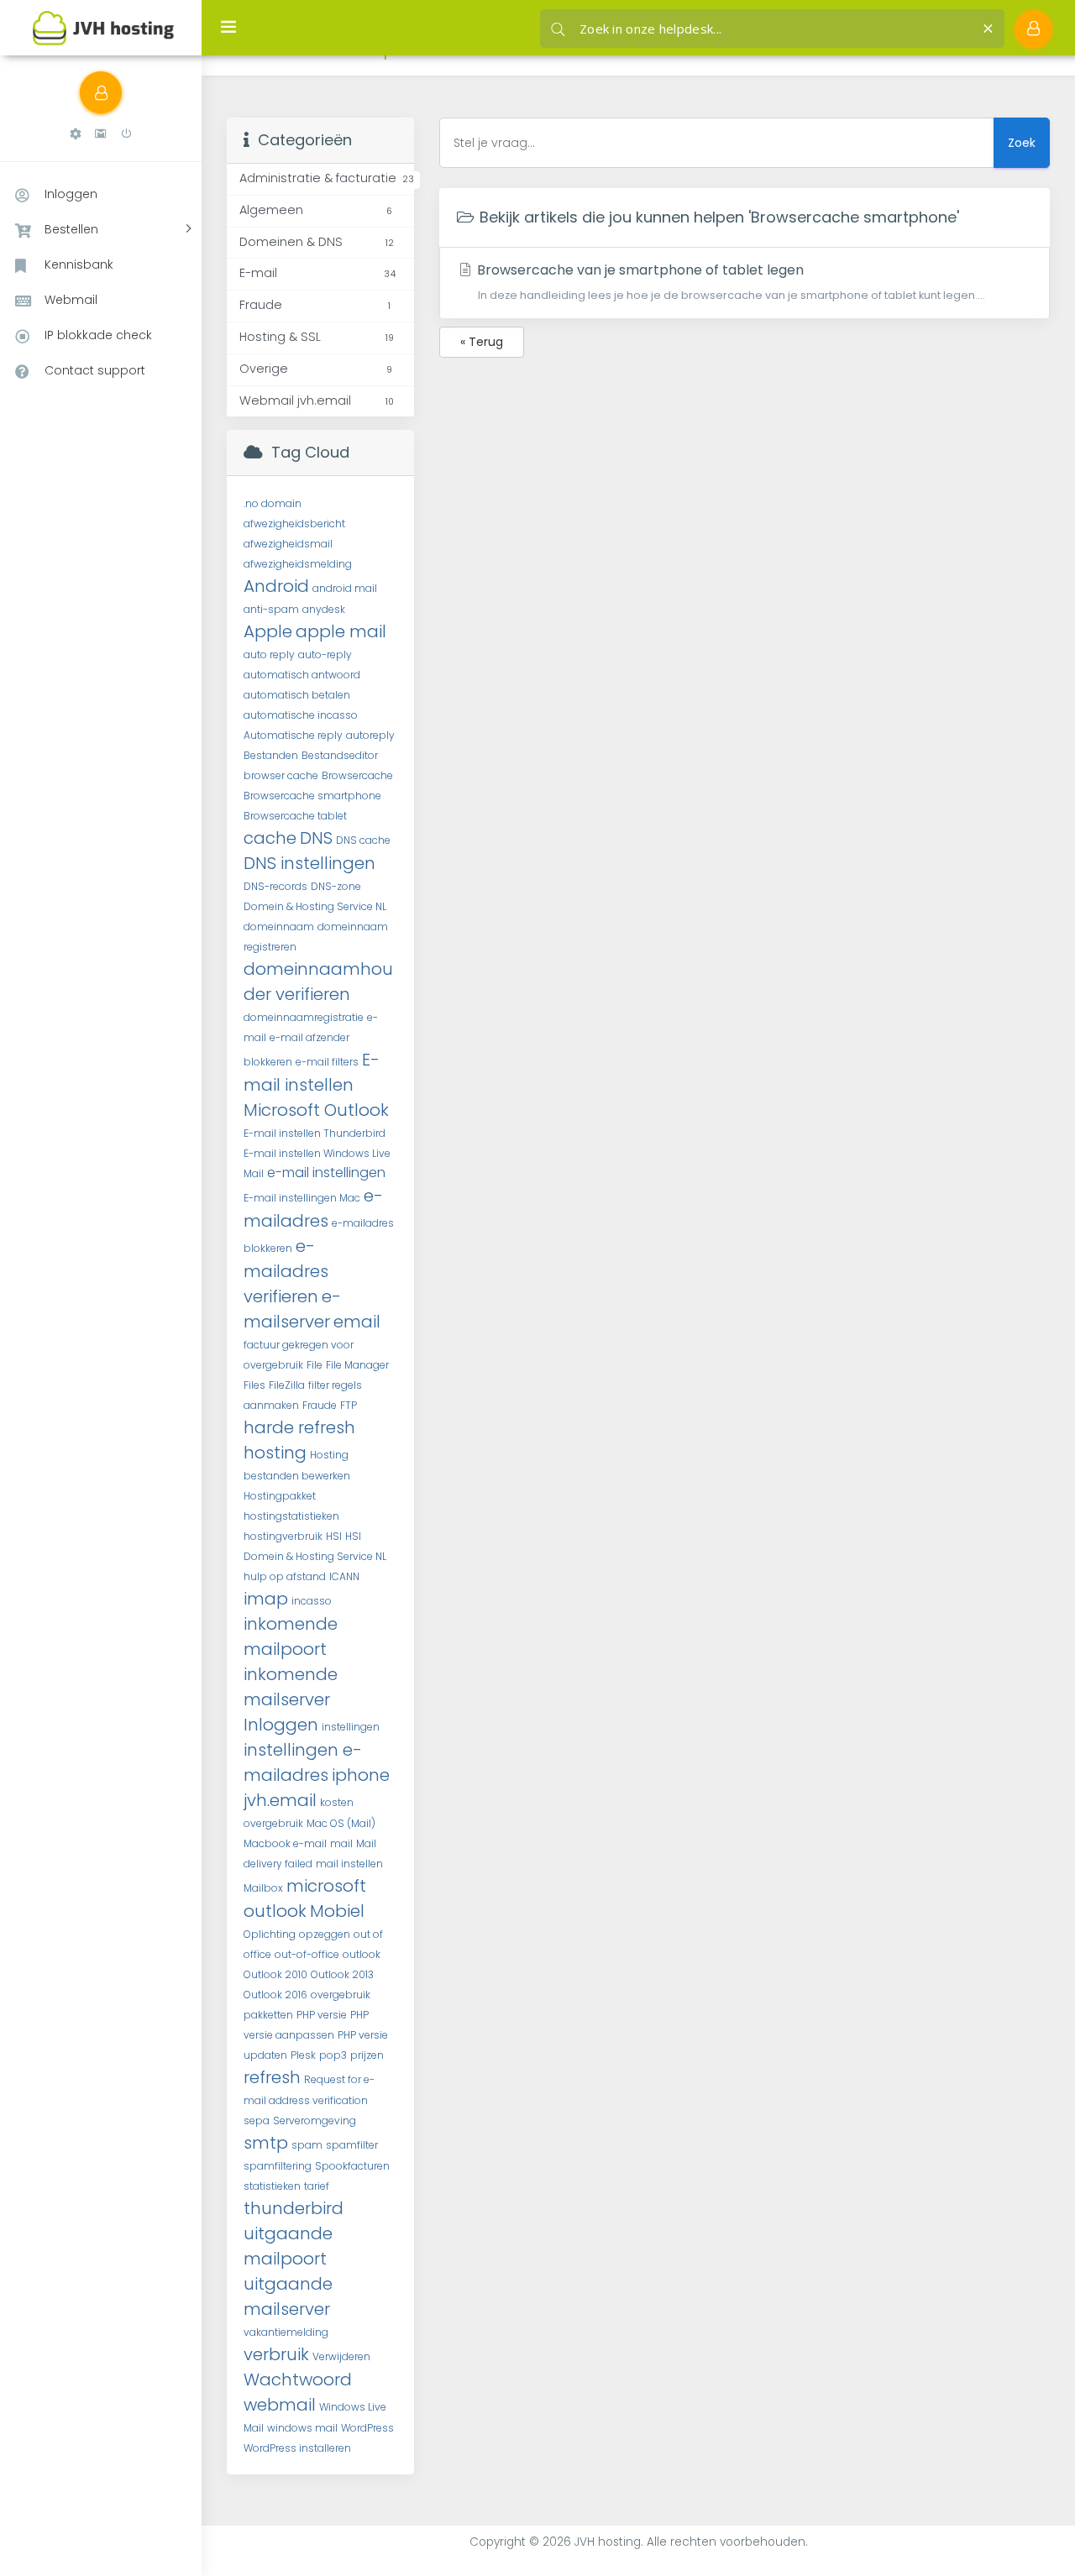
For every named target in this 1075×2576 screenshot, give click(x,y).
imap (266, 1599)
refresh (272, 2077)
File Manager (357, 1365)
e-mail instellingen (326, 1173)
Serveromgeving (315, 2120)
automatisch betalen (297, 695)
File (315, 1365)
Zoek (1022, 143)
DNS (316, 838)
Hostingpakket (280, 1496)
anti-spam (271, 609)
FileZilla (287, 1385)
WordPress (367, 2428)
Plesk (303, 2055)
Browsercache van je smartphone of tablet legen (729, 281)
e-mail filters (327, 1062)
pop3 (333, 2055)
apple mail (341, 631)
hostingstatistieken (291, 1516)
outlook (362, 1954)
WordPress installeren (297, 2448)
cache (270, 838)
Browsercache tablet (295, 816)
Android (276, 586)
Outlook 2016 (275, 1995)
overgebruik (341, 1995)
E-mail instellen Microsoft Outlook (316, 1085)
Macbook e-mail (285, 1843)
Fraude (320, 1405)
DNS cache (363, 840)
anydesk (324, 609)
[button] (76, 134)
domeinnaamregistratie (304, 1017)
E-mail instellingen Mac (302, 1198)
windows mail (302, 2428)
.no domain (273, 503)
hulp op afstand (285, 1576)
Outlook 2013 (342, 1974)
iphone (361, 1775)
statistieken (272, 2186)
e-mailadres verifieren (286, 1271)
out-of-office (307, 1954)
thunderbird (294, 2208)
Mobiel (337, 1911)
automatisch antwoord (302, 675)
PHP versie (322, 2015)
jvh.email (280, 1800)
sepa (257, 2120)
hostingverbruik (283, 1536)
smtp (266, 2143)
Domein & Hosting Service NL (315, 906)
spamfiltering (278, 2166)
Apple (268, 631)
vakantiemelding (286, 2332)
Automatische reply (293, 735)
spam (307, 2145)
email (357, 1322)
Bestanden (271, 755)
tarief (317, 2186)
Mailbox (263, 1888)
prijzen (367, 2055)
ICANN (344, 1576)
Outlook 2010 (275, 1974)
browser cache (281, 775)
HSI (334, 1536)
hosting (275, 1453)
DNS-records (275, 886)
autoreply (370, 735)
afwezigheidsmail (288, 544)
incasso (312, 1601)
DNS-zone (336, 886)
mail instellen (349, 1864)
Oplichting (270, 1934)
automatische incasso (301, 715)
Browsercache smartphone (312, 796)
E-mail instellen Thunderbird (315, 1133)
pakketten (268, 2015)
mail (341, 1843)
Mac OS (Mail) (341, 1823)
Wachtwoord (298, 2380)
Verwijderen (341, 2356)
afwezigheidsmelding (298, 564)
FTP (349, 1405)
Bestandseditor (340, 755)
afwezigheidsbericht (294, 524)
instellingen (351, 1727)
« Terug (482, 342)
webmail (280, 2405)
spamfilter (352, 2145)
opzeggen (325, 1934)
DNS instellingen (309, 863)
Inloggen (281, 1725)
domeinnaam (279, 927)
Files (254, 1385)
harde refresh (299, 1427)
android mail (345, 588)
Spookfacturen (352, 2166)
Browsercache (357, 775)
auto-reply (325, 654)
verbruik (276, 2354)
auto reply (269, 654)
